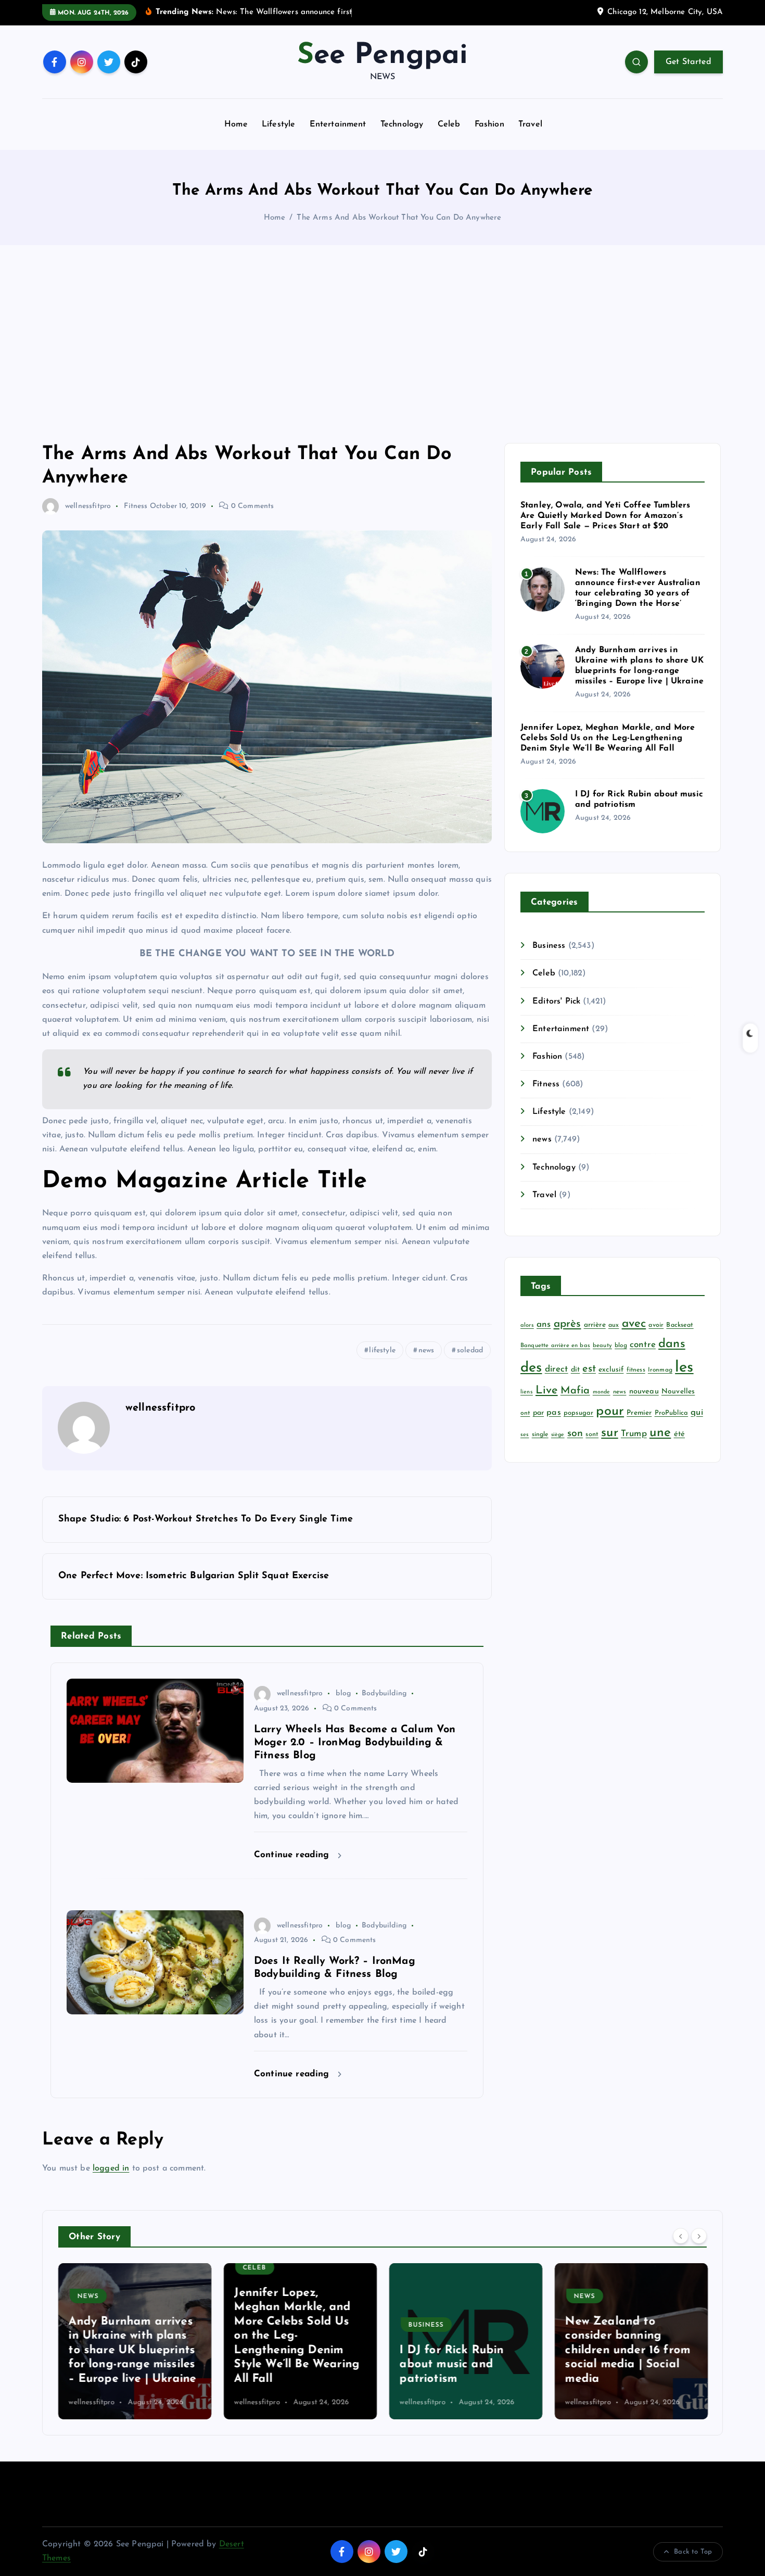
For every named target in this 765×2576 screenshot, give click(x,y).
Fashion (489, 124)
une (660, 1432)
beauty (602, 1346)
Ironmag (660, 1369)
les (684, 1367)
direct (557, 1369)
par (538, 1412)
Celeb (449, 124)
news (426, 1350)
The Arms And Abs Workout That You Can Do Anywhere (399, 218)
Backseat (680, 1325)
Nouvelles (678, 1391)
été (679, 1434)
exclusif (611, 1369)
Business (549, 946)
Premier (639, 1412)
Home (236, 124)
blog (343, 1693)
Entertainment (338, 124)
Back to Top (693, 2552)
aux (614, 1325)
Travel (530, 124)
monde (602, 1392)
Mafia (575, 1390)
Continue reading (293, 1855)
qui (697, 1412)
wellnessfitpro (88, 506)
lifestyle (382, 1350)
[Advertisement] (382, 344)
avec (634, 1323)
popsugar (578, 1412)
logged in (111, 2168)
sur (609, 1432)
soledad (470, 1350)
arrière (595, 1324)
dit (575, 1369)
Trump (634, 1433)
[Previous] (681, 2236)
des (531, 1368)
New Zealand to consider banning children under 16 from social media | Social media (628, 2350)
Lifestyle (278, 124)
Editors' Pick (556, 1001)
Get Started (688, 62)
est (589, 1368)
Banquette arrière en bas (555, 1346)
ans (544, 1324)
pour (610, 1411)
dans (672, 1344)
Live (547, 1390)
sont (592, 1434)
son (575, 1433)
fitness (636, 1369)
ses (525, 1434)
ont (525, 1413)
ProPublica (672, 1412)
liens (527, 1392)
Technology (402, 124)
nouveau (644, 1391)
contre (643, 1345)
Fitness (136, 506)
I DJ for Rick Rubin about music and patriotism (452, 2365)
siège (558, 1434)
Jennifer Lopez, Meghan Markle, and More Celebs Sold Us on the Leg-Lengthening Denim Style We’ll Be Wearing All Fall (608, 738)
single (540, 1434)
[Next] (699, 2236)
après (568, 1323)
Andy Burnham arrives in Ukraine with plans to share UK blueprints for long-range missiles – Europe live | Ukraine (132, 2350)
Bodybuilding (384, 1693)
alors (527, 1325)
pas (553, 1412)
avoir (656, 1325)
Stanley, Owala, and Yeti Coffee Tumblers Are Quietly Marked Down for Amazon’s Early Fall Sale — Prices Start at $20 (605, 516)
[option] (135, 2341)
